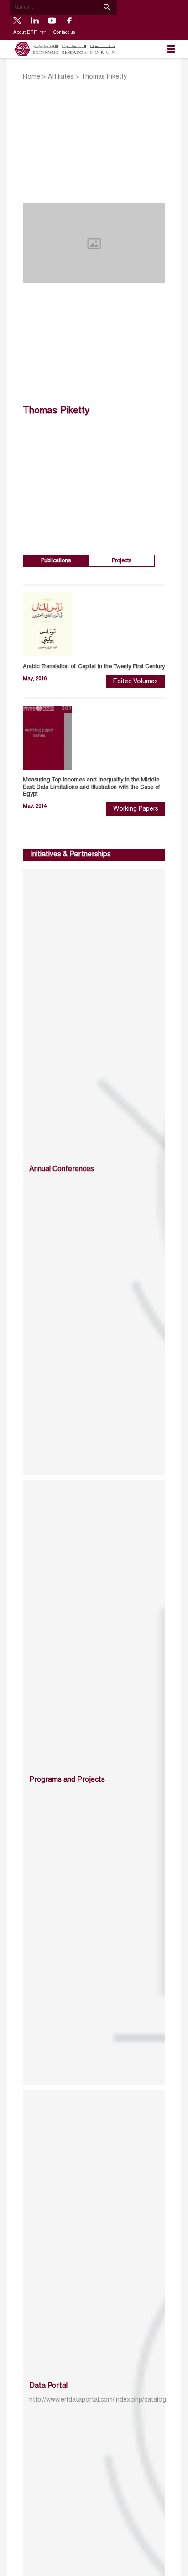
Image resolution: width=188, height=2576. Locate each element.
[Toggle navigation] (171, 49)
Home (31, 77)
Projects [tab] (122, 561)
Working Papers (136, 809)
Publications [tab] (56, 561)
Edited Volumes (136, 682)
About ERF (26, 33)
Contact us (64, 33)
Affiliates (61, 77)
